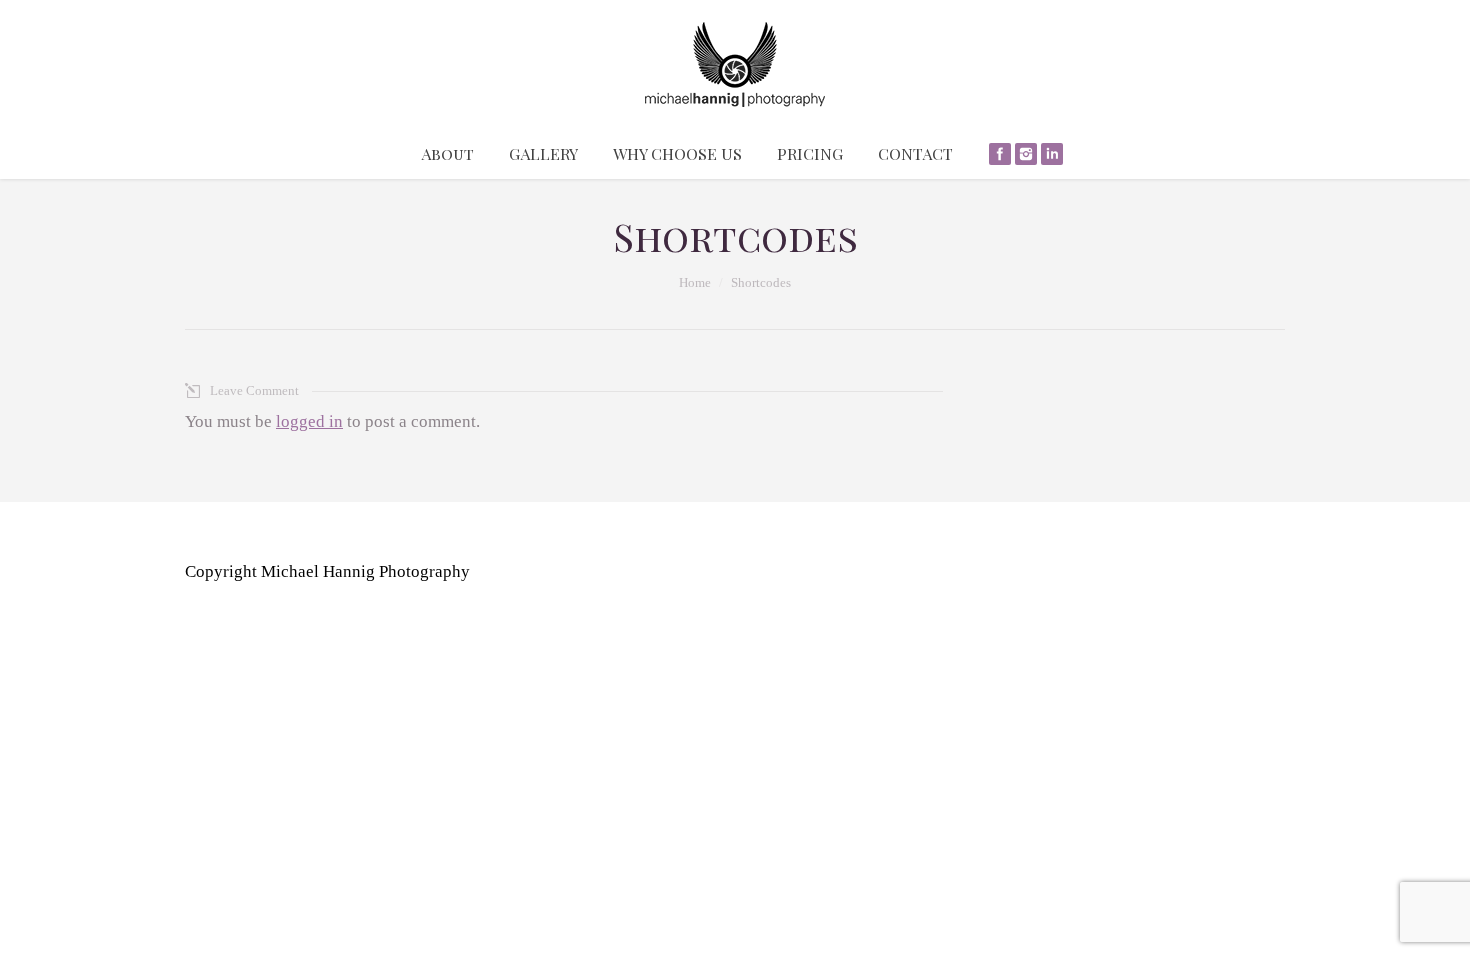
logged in (309, 421)
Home (695, 282)
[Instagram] (1026, 154)
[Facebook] (1000, 154)
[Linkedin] (1052, 154)
